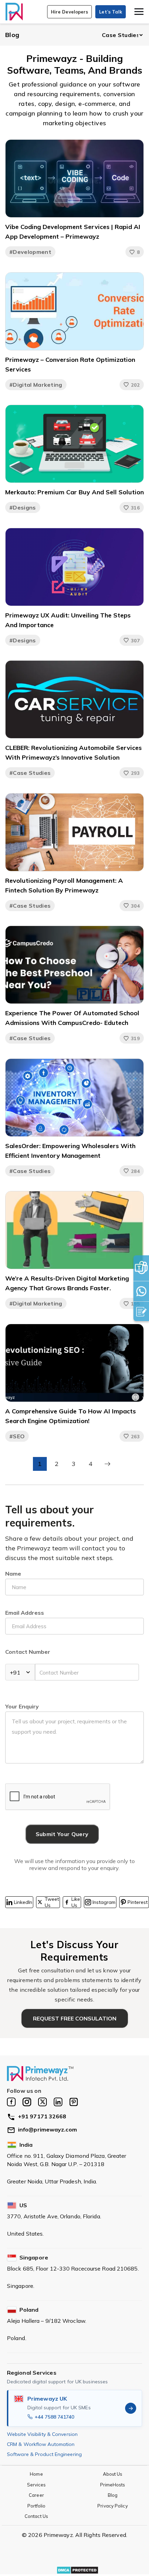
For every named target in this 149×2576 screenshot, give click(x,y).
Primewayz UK (47, 2399)
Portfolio (37, 2506)
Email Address (25, 1613)
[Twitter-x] (42, 2102)
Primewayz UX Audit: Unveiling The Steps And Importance (68, 620)
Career (36, 2495)
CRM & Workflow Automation (41, 2444)
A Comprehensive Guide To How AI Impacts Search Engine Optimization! (71, 1416)
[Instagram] (27, 2102)
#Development (30, 252)
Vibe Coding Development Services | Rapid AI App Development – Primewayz (73, 232)
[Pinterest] (74, 2102)
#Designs (23, 507)
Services (37, 2485)
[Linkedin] (58, 2102)
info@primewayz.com (47, 2129)
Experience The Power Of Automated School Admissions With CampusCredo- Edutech (72, 1018)
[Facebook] (11, 2102)
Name (13, 1574)
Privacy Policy (112, 2506)
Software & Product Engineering (44, 2454)
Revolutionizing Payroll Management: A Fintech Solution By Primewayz (64, 885)
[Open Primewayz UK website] (131, 2408)
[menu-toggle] (139, 12)
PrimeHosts (113, 2485)
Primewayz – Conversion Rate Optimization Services (70, 364)
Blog (12, 35)
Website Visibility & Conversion (42, 2434)
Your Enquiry (22, 1706)
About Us (113, 2474)
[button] (70, 12)
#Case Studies (30, 773)
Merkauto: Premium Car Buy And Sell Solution (74, 492)
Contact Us (36, 2516)
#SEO (17, 1436)
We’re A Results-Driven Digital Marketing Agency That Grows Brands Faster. (67, 1283)
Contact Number (28, 1652)
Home (36, 2474)
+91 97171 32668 (42, 2116)
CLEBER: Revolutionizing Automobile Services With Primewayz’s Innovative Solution (73, 753)
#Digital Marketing (36, 385)
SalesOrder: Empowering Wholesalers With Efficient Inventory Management (70, 1151)
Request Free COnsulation (75, 2018)
